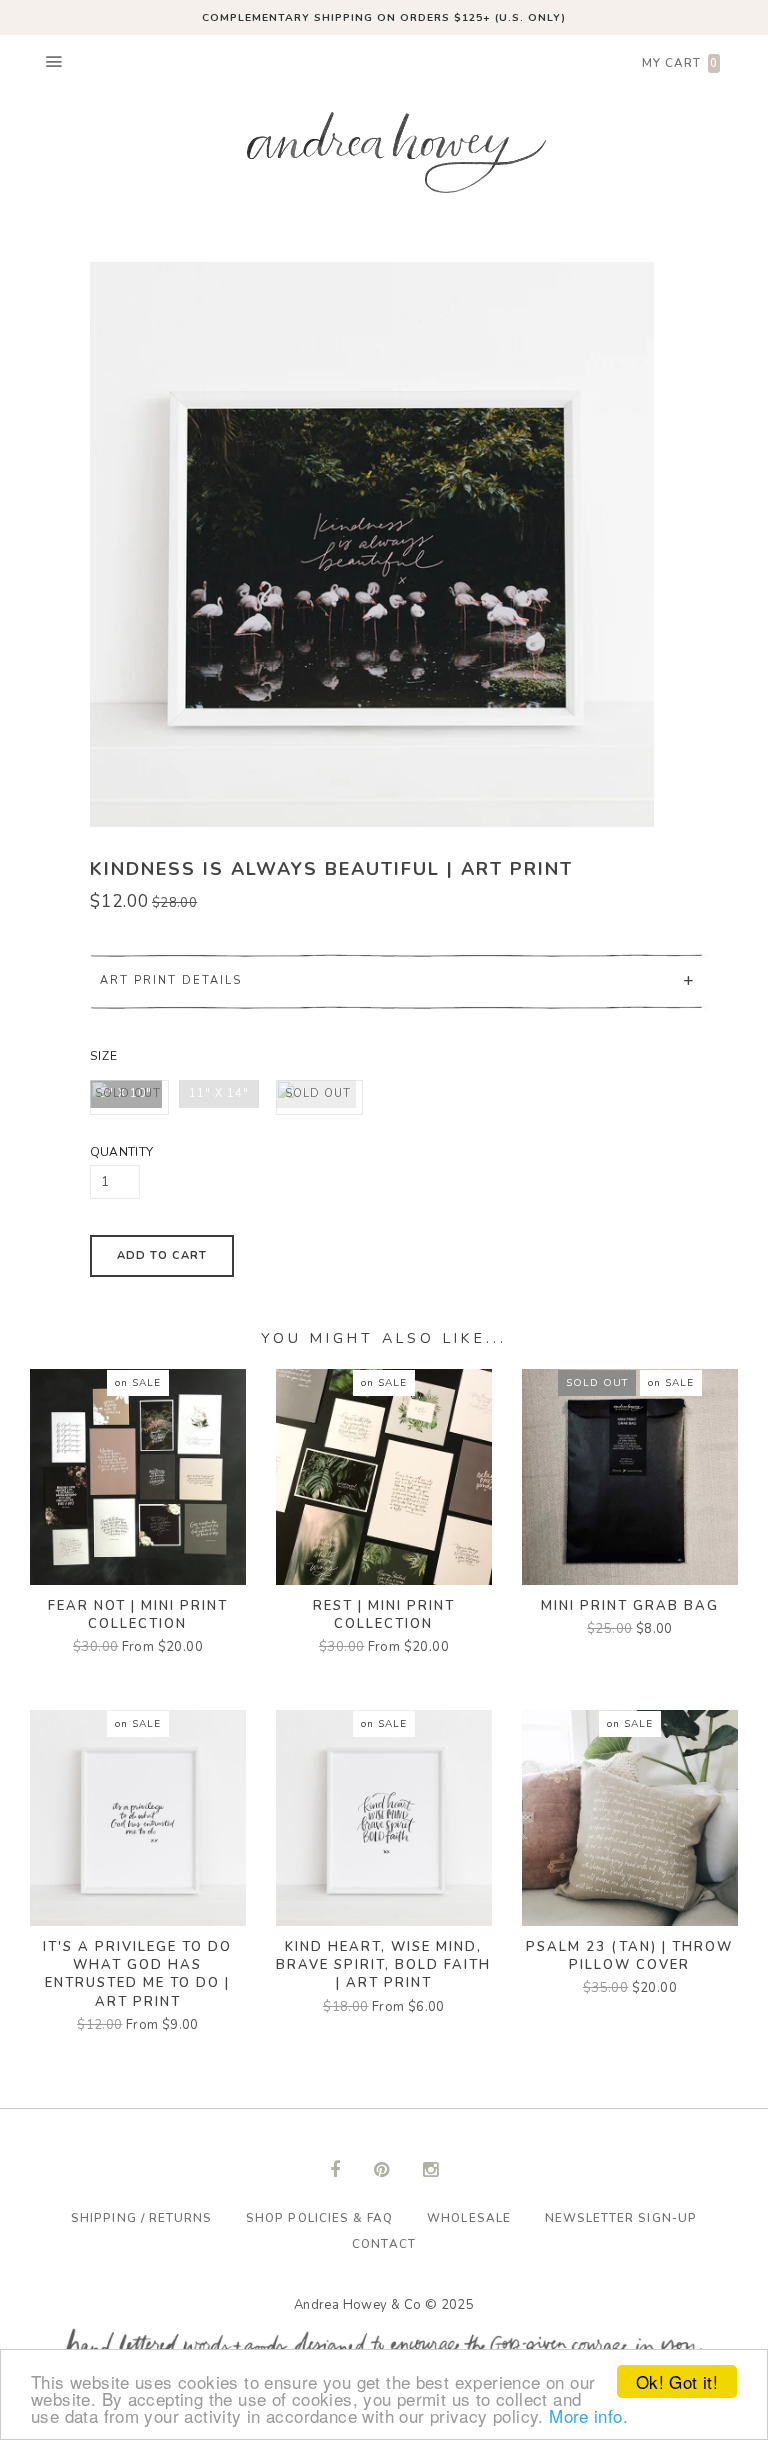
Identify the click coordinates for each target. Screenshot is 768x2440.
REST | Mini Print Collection (384, 1615)
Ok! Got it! (677, 2381)
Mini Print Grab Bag (630, 1606)
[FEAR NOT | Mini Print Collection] (138, 1476)
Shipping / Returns (141, 2218)
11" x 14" (219, 1093)
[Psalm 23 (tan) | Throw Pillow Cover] (630, 1817)
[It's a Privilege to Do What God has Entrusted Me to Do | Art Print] (138, 1817)
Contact (383, 2244)
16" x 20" (318, 1093)
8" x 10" (128, 1093)
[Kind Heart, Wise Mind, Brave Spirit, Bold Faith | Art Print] (384, 1817)
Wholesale (468, 2218)
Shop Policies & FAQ (319, 2218)
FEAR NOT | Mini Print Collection (138, 1615)
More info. (588, 2415)
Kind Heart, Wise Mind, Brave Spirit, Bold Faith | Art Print (383, 1965)
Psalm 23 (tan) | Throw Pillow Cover (629, 1956)
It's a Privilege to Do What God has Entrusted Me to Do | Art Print (137, 1974)
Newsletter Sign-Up (621, 2218)
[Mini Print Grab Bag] (630, 1476)
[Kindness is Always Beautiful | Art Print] (372, 544)
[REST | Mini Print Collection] (384, 1476)
